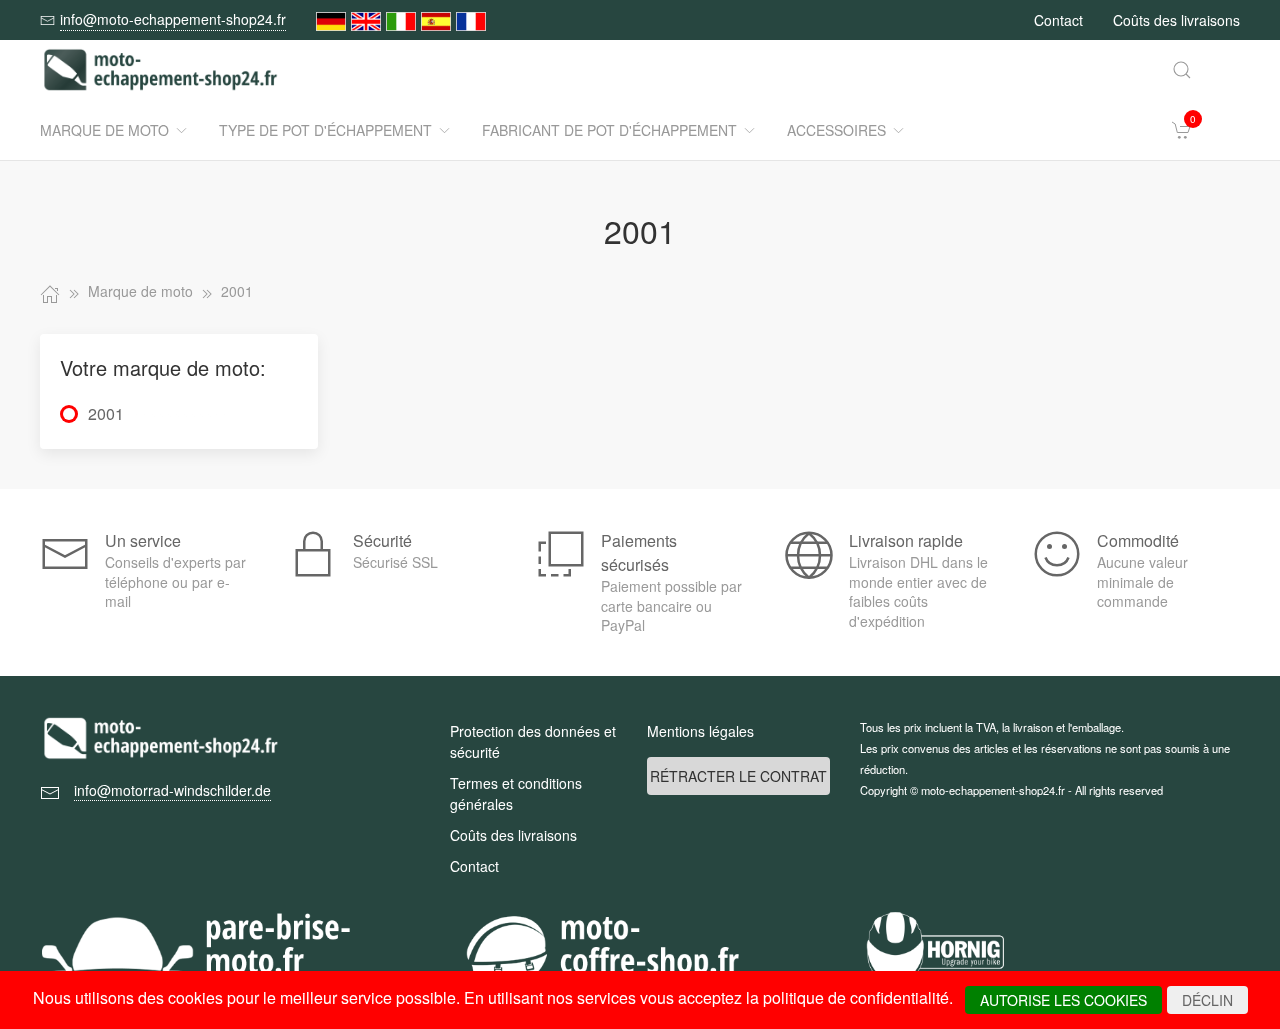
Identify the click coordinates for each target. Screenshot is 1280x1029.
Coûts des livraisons (1176, 20)
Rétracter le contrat (738, 776)
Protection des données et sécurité (533, 741)
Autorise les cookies (1063, 1000)
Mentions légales (700, 731)
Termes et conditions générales (516, 793)
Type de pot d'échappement (325, 130)
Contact (1058, 20)
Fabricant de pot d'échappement (609, 130)
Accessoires (836, 130)
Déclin (1207, 1000)
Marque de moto (104, 130)
